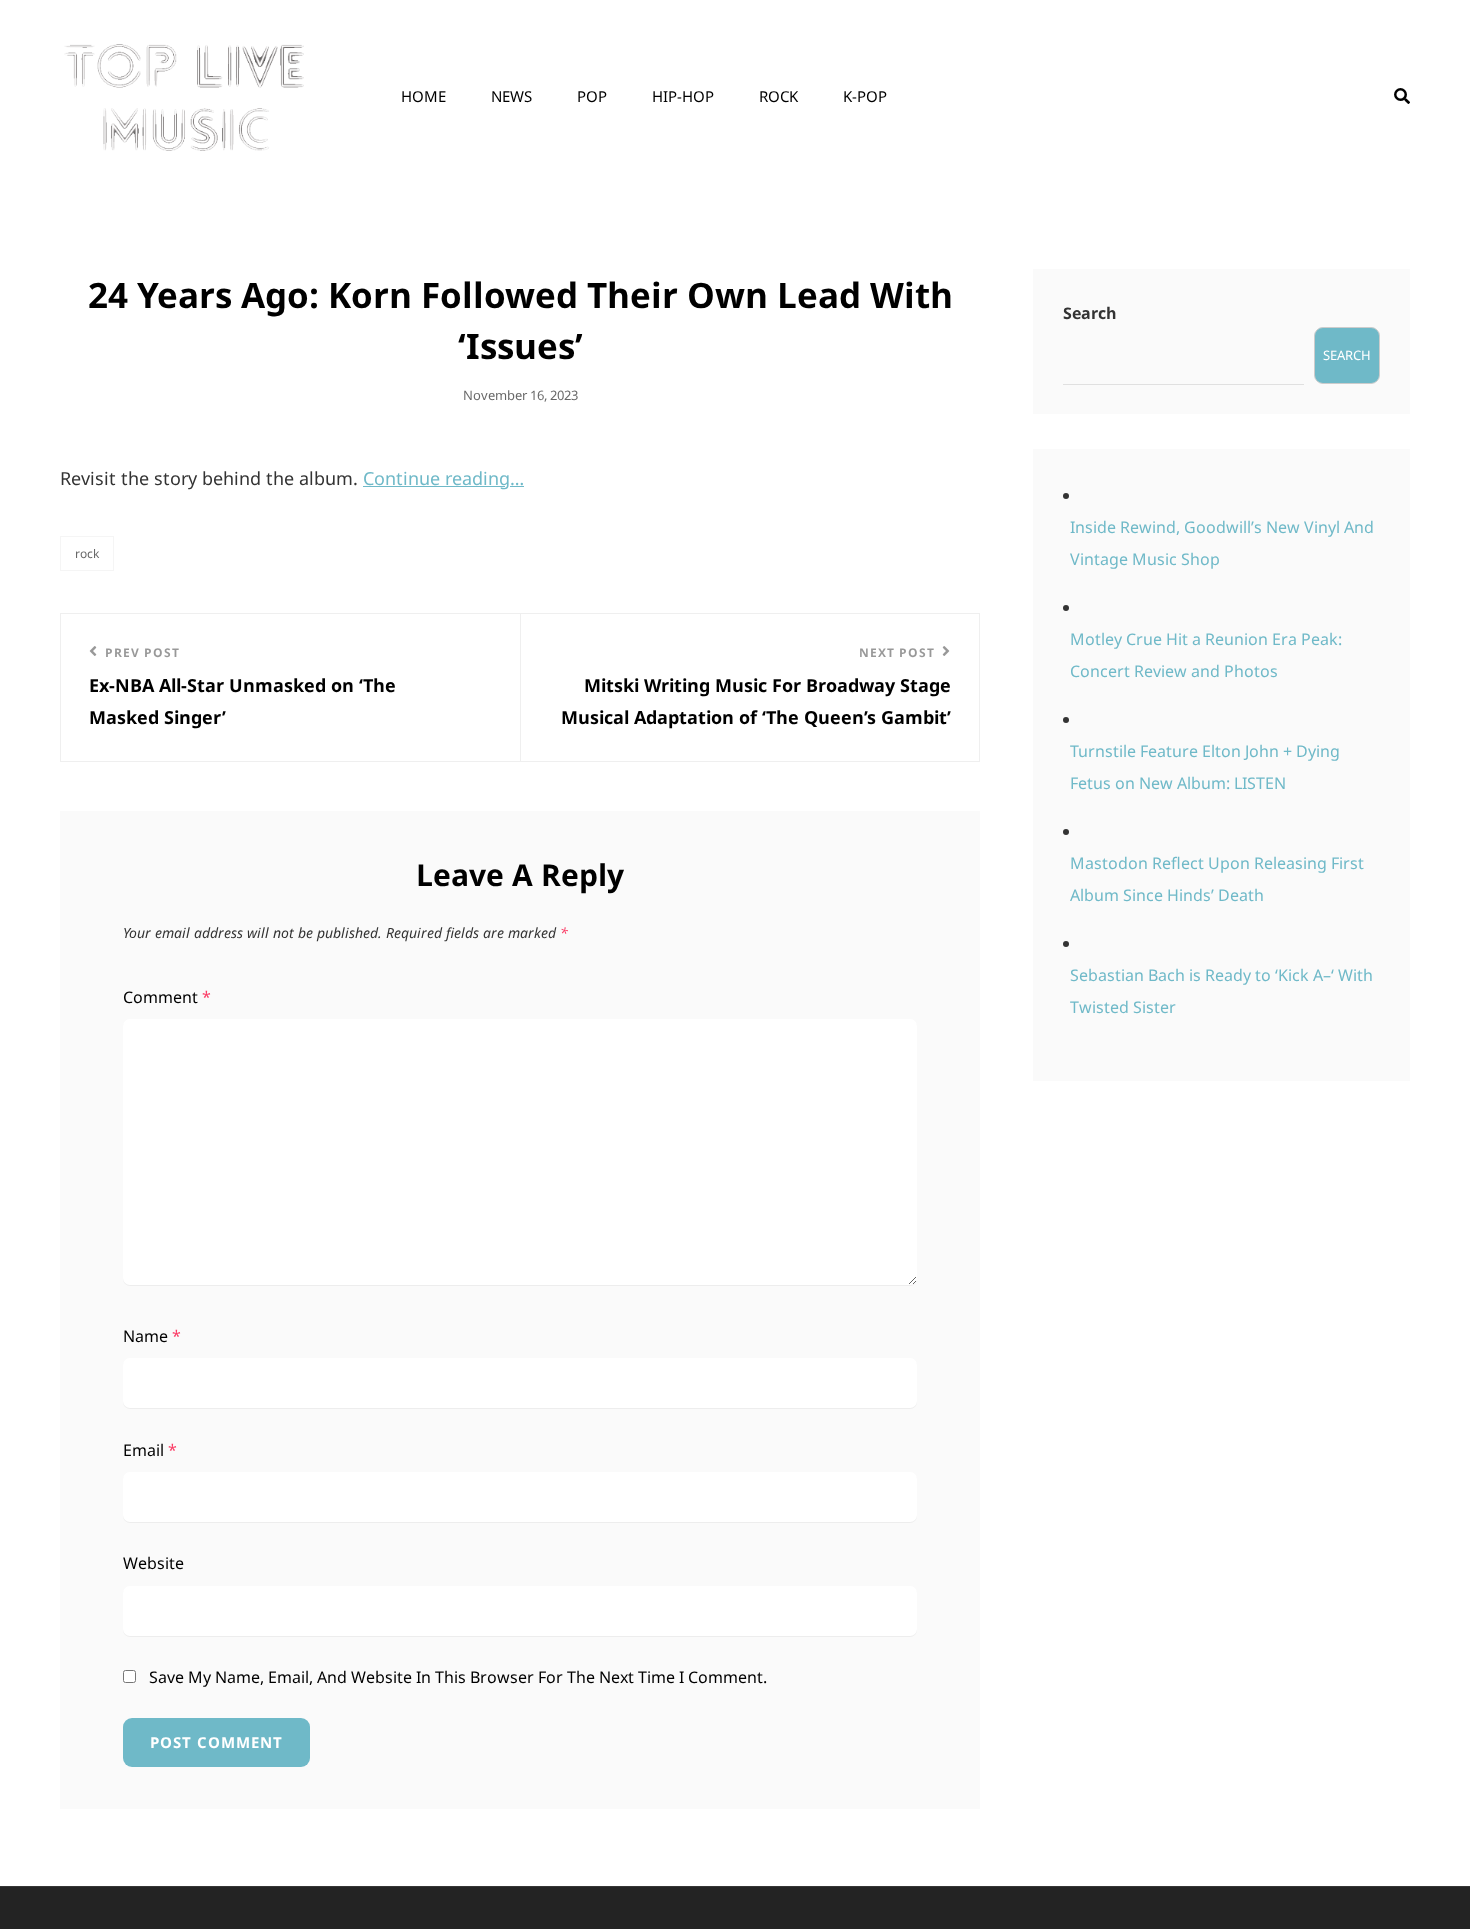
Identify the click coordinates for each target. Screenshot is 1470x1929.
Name (152, 1336)
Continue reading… (443, 478)
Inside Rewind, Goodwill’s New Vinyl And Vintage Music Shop (1222, 543)
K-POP (865, 96)
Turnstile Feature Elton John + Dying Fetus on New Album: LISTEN (1205, 767)
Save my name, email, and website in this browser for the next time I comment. (458, 1677)
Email (150, 1450)
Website (153, 1563)
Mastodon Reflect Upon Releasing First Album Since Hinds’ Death (1217, 879)
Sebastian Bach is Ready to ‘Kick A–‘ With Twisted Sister (1221, 991)
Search (1090, 313)
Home (423, 96)
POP (592, 96)
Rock (778, 96)
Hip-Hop (683, 96)
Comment (167, 997)
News (511, 96)
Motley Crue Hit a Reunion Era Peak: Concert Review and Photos (1206, 655)
